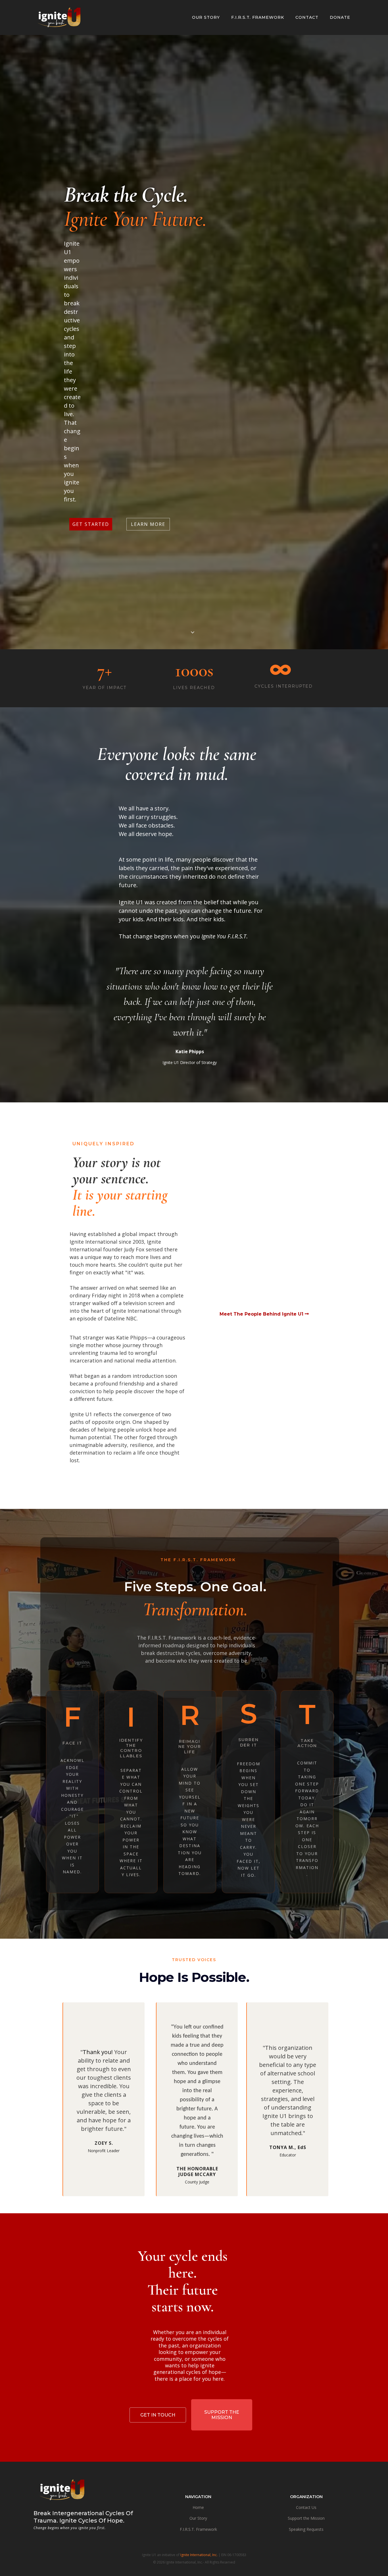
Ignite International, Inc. (199, 2555)
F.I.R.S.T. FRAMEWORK (258, 17)
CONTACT (307, 17)
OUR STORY (206, 17)
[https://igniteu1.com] (61, 17)
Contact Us (306, 2507)
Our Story (198, 2518)
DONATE (340, 17)
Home (198, 2507)
